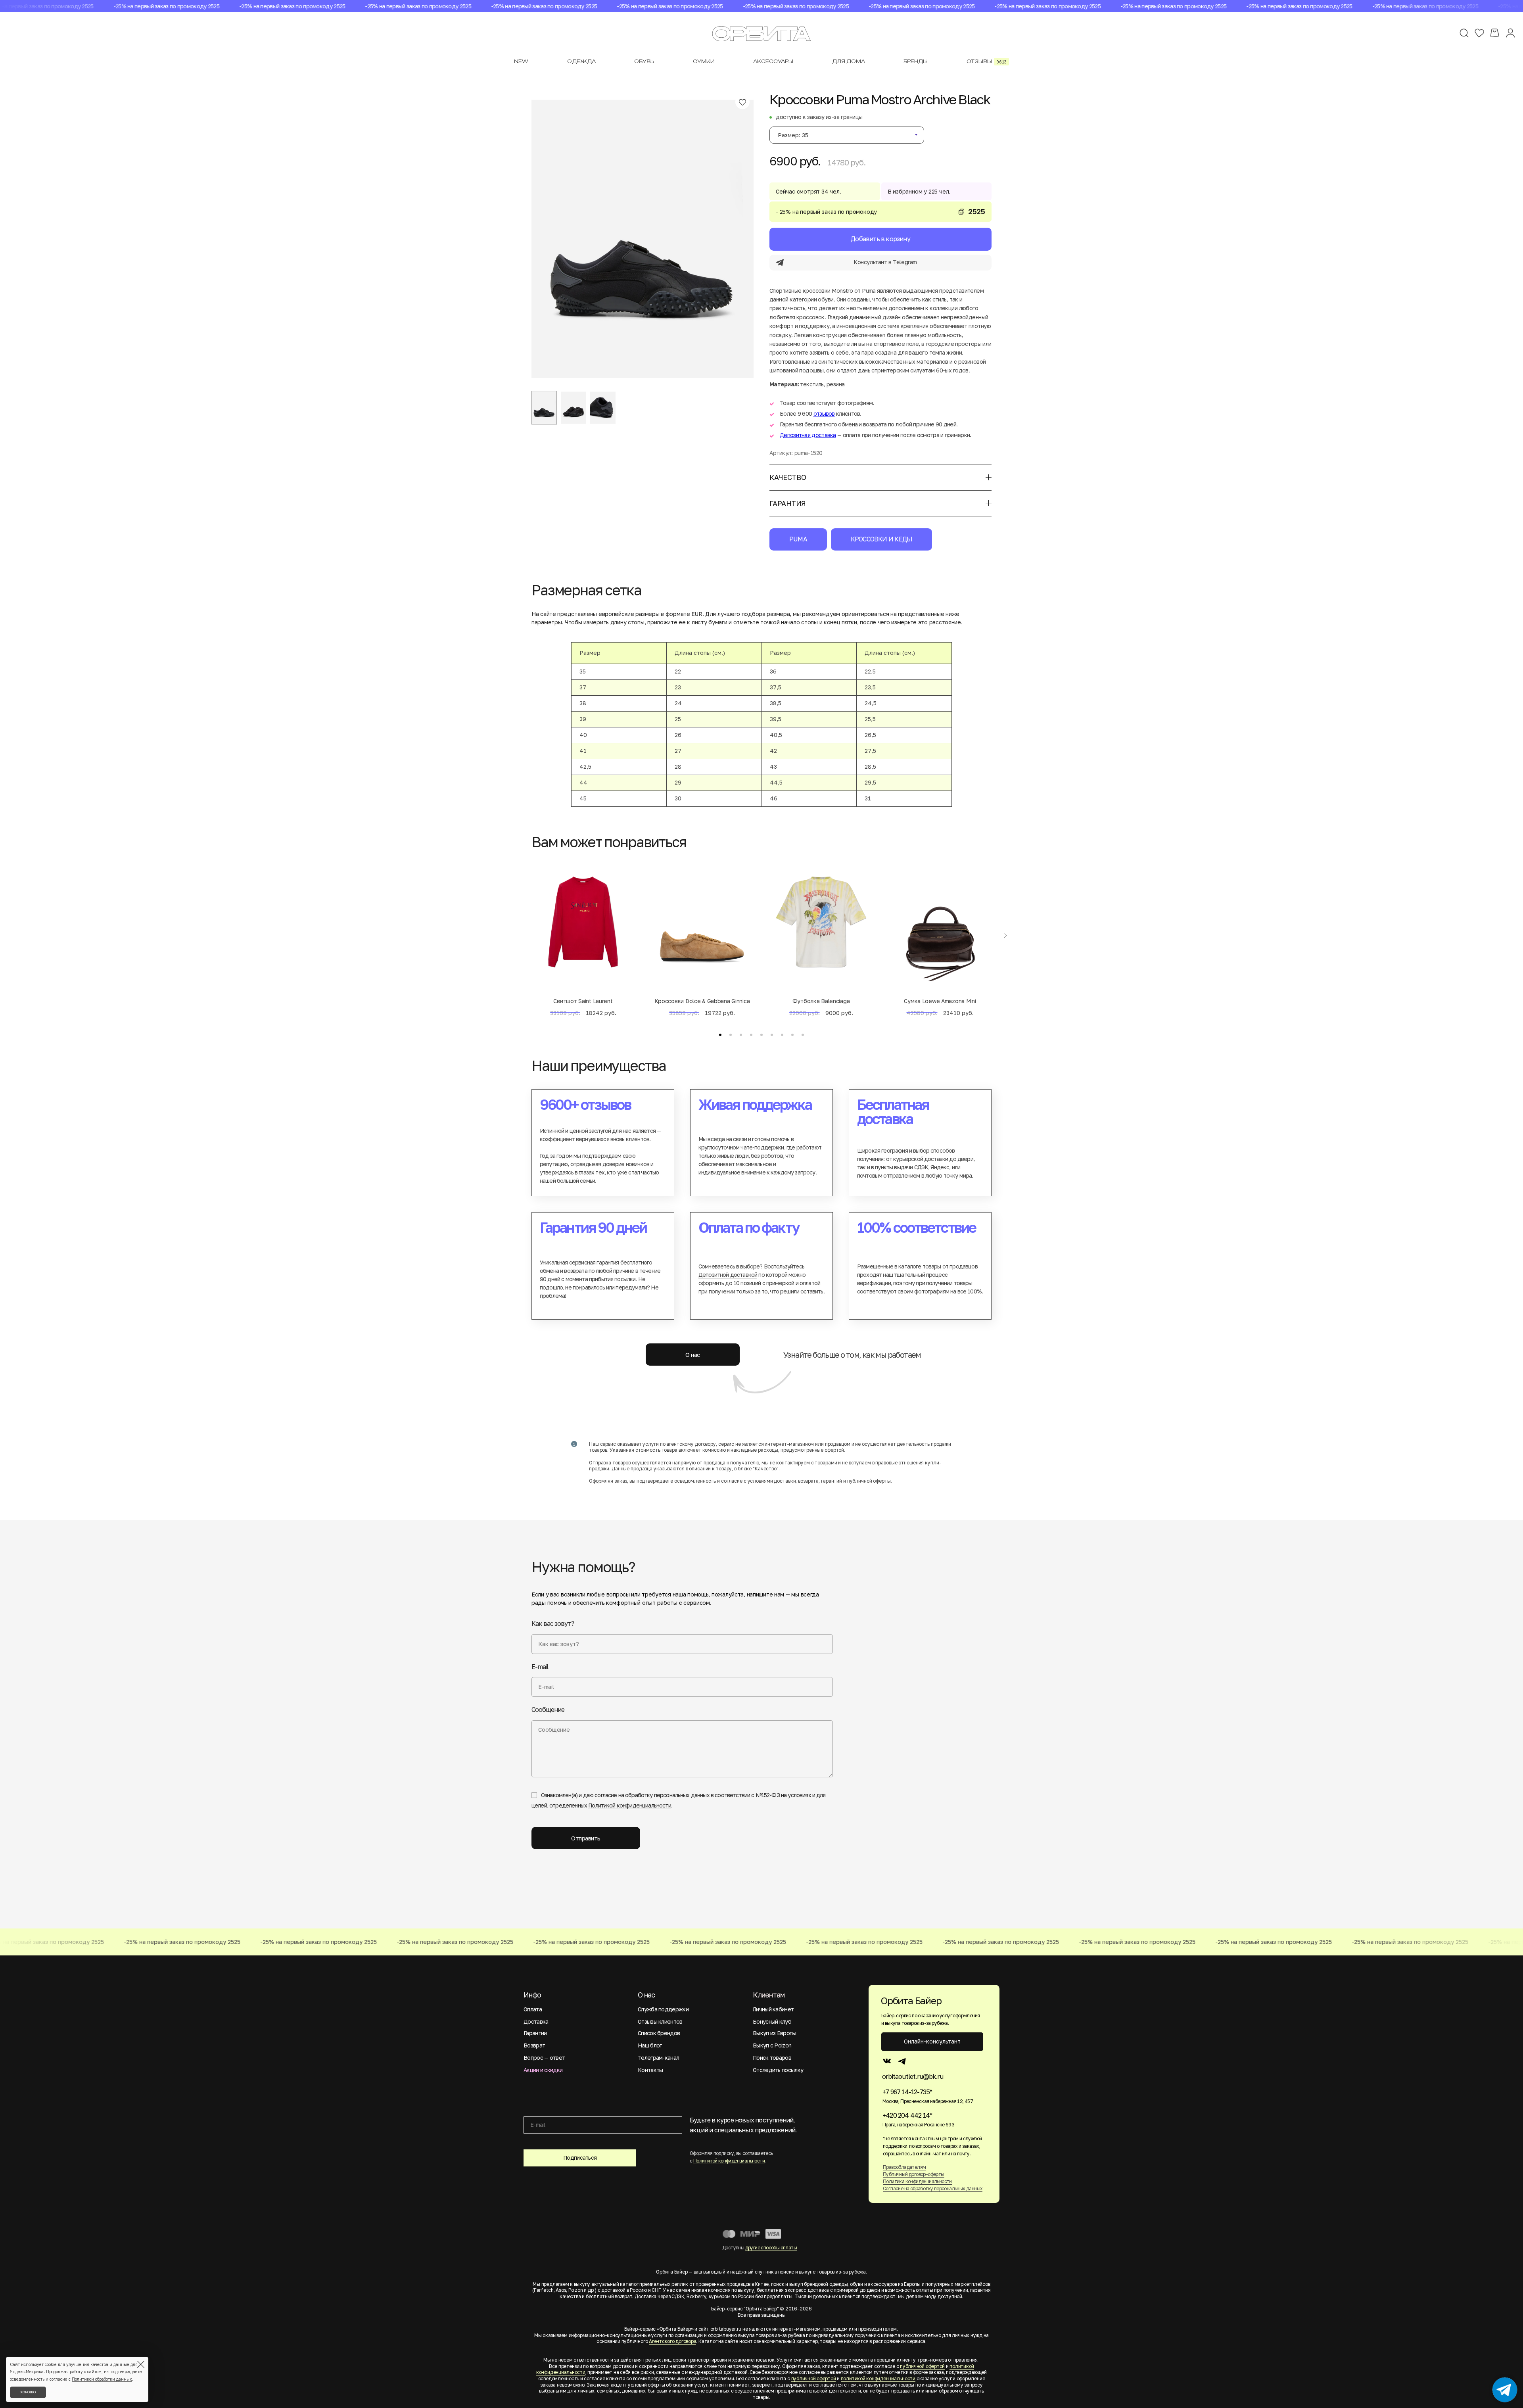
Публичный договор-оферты (914, 2174)
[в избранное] (742, 102)
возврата (808, 1481)
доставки (785, 1481)
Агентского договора (672, 2341)
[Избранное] (1479, 33)
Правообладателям (904, 2167)
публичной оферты (869, 1481)
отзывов (824, 413)
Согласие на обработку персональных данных (933, 2188)
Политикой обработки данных (102, 2379)
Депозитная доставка (808, 435)
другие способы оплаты (771, 2248)
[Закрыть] (141, 2364)
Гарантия (788, 503)
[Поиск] (1464, 33)
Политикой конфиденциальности (629, 1805)
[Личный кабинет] (1510, 33)
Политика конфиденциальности (917, 2181)
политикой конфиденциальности (878, 2378)
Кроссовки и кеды (881, 539)
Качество (788, 477)
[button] (720, 1035)
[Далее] (1005, 936)
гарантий (832, 1481)
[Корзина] (1495, 33)
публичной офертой (922, 2366)
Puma (798, 539)
